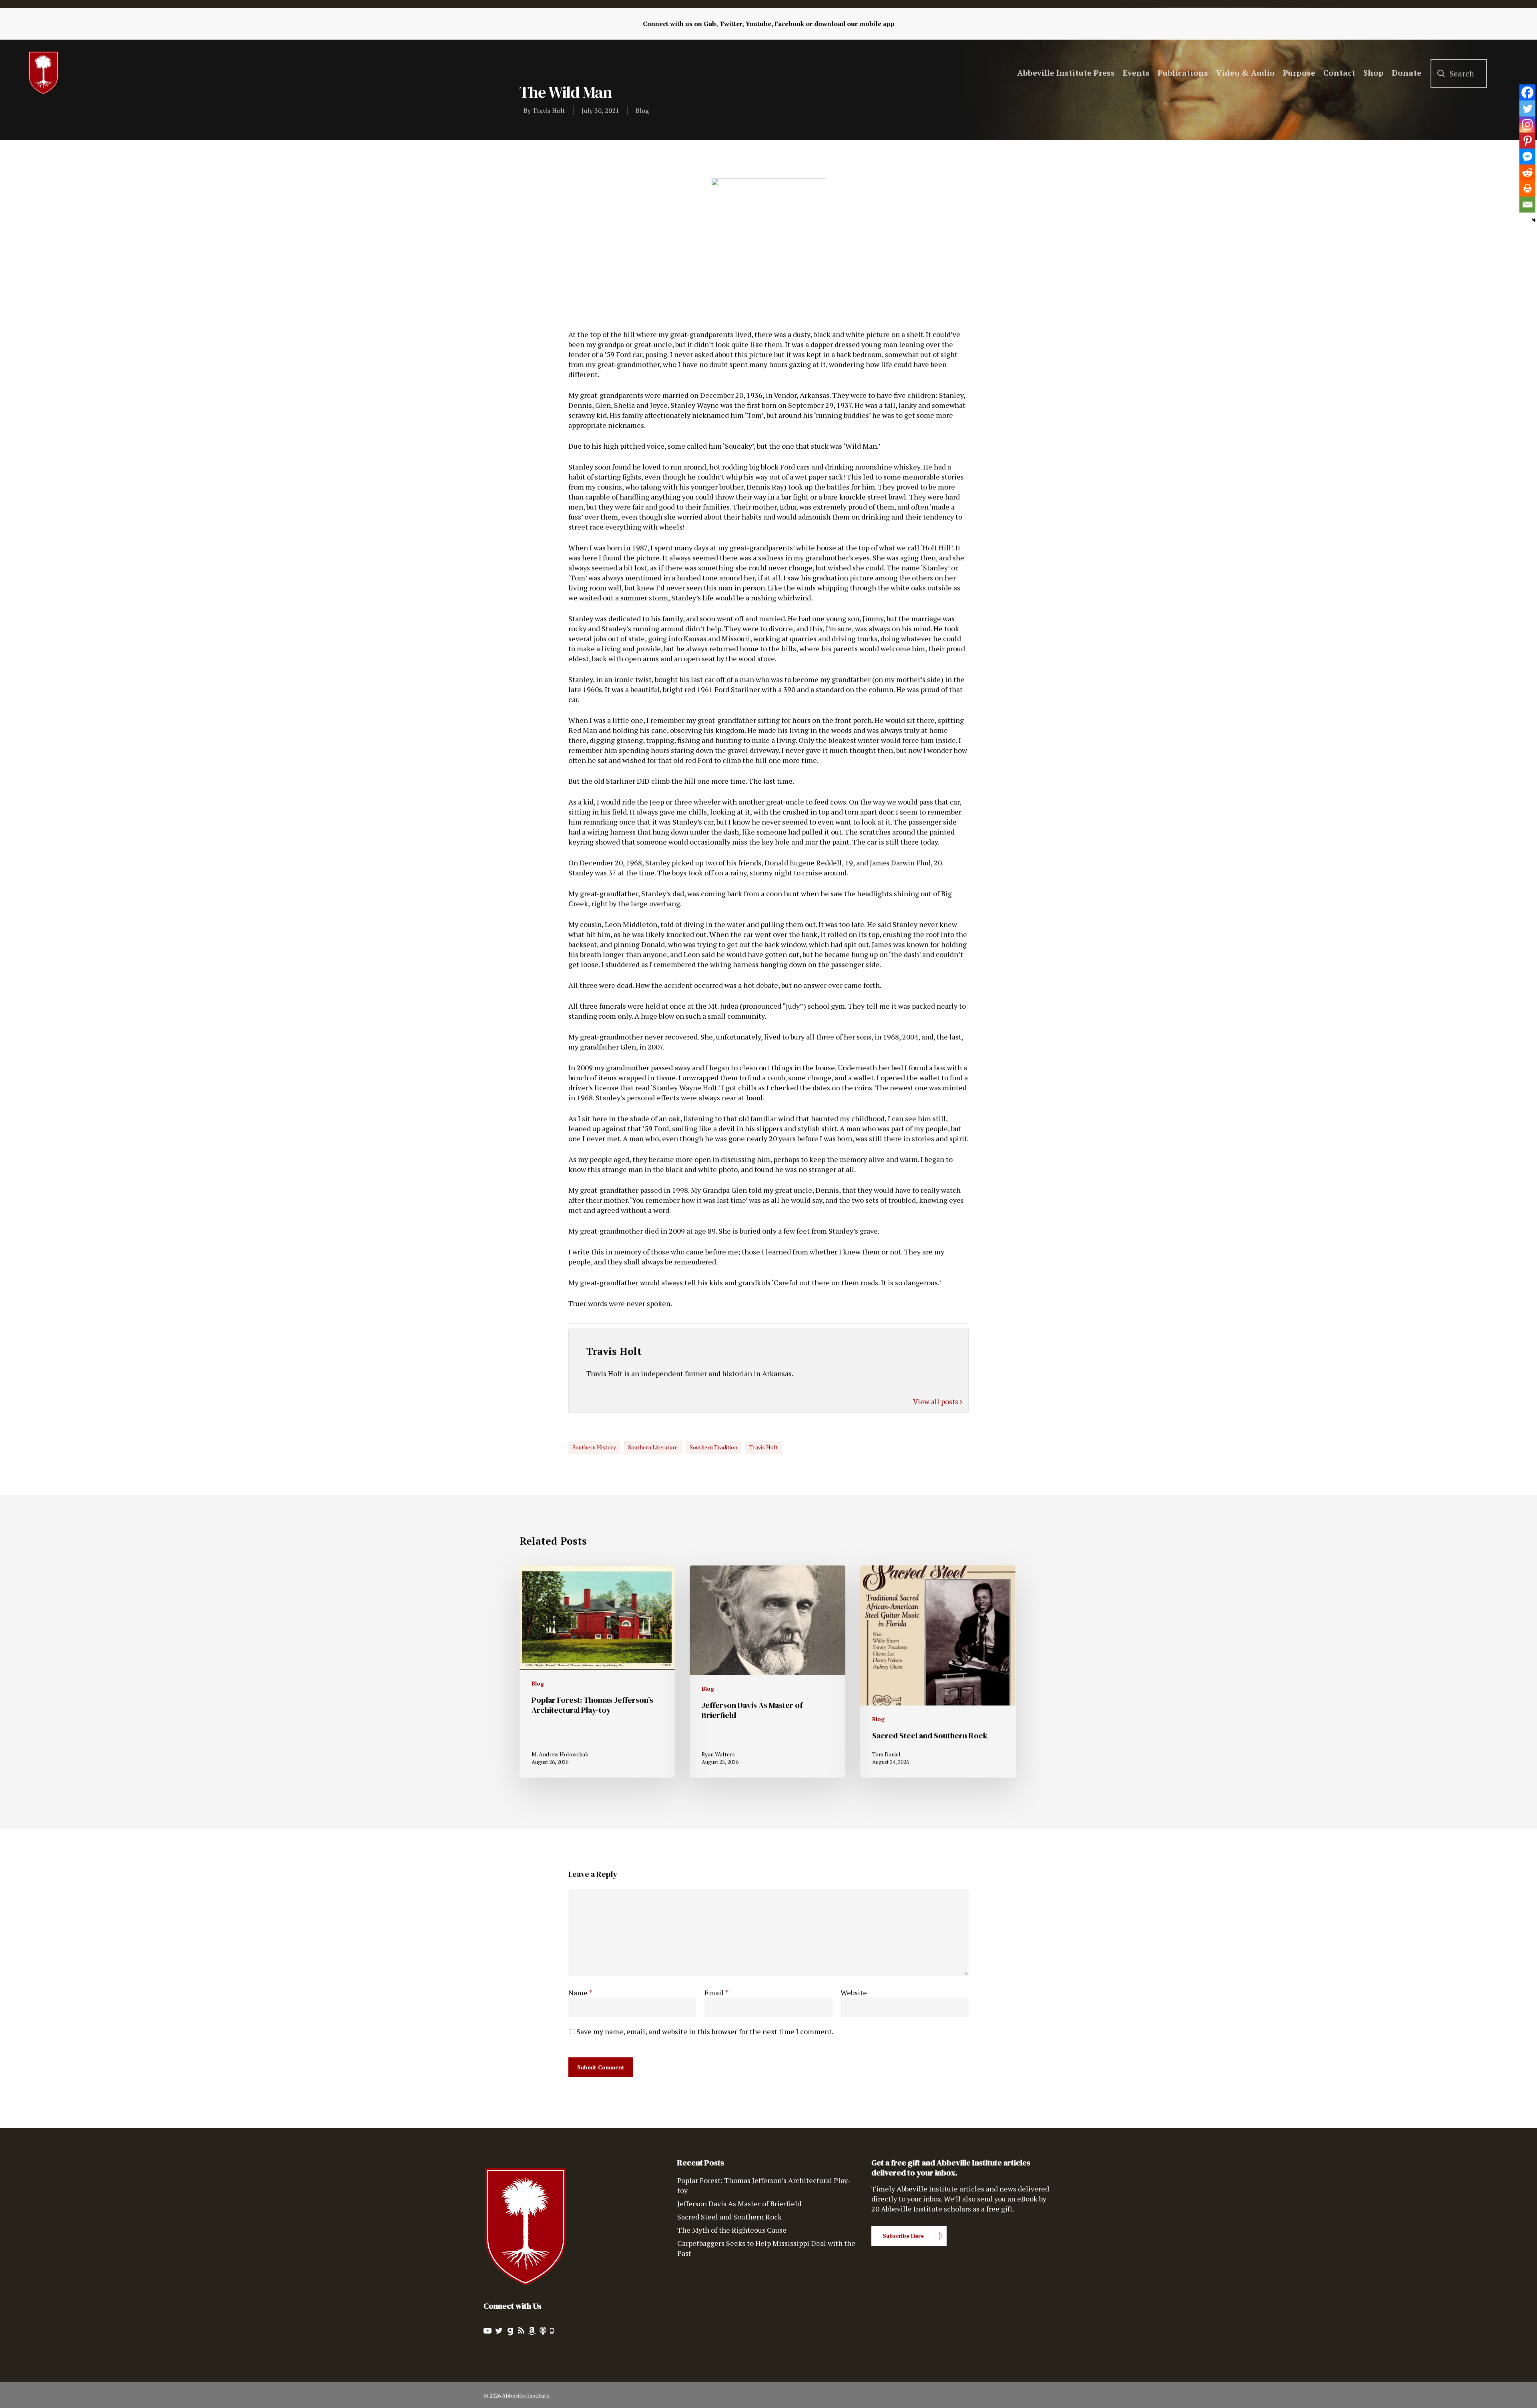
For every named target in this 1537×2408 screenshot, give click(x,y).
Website (854, 1993)
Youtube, (759, 24)
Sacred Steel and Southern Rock (729, 2217)
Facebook (789, 24)
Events (1136, 73)
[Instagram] (1527, 124)
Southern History (594, 1447)
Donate (1407, 73)
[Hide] (1534, 220)
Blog (642, 110)
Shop (1373, 73)
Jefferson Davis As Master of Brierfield (739, 2203)
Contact (1339, 73)
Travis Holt (549, 110)
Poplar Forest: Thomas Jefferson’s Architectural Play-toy (764, 2185)
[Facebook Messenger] (1527, 157)
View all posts (936, 1401)
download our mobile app (854, 24)
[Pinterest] (1527, 140)
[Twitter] (1527, 108)
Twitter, (731, 24)
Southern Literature (653, 1447)
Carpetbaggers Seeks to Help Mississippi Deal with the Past (766, 2248)
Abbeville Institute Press (1066, 73)
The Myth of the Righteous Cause (732, 2230)
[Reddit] (1527, 173)
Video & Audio (1245, 73)
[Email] (1527, 205)
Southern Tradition (713, 1447)
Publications (1183, 73)
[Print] (1527, 189)
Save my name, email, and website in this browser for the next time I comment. (705, 2031)
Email (716, 1993)
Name (580, 1993)
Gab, (711, 24)
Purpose (1299, 73)
